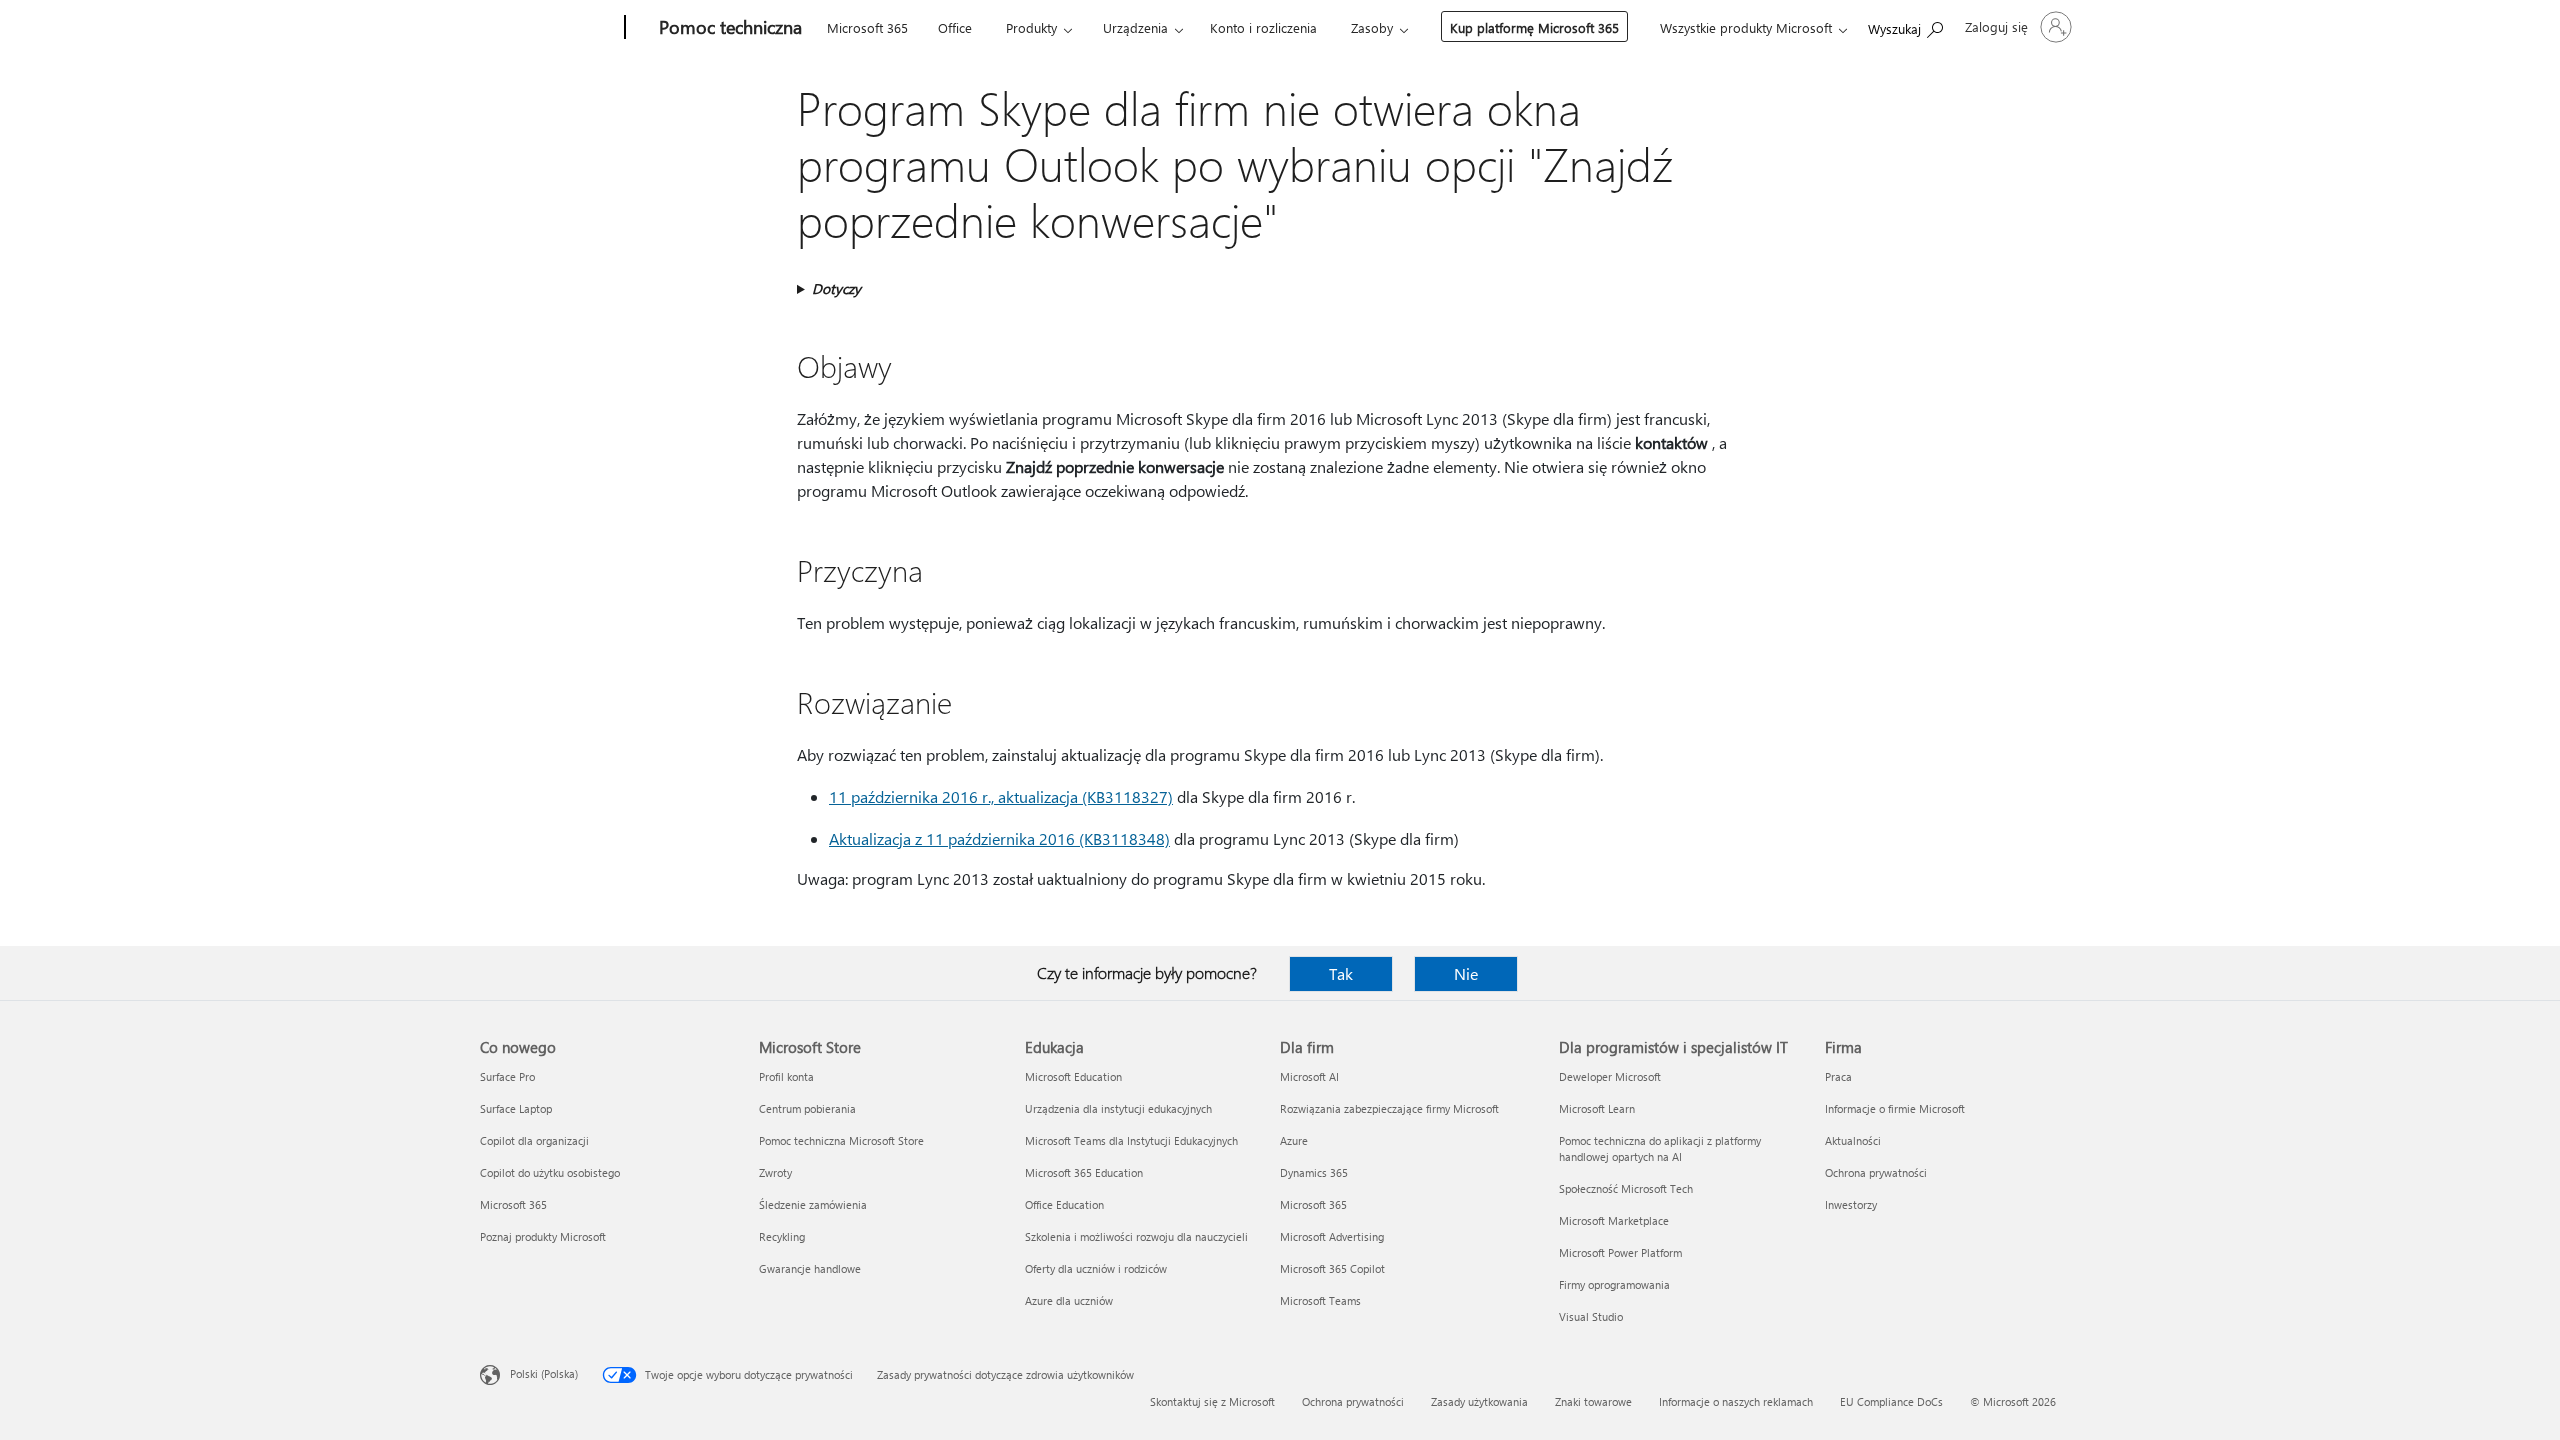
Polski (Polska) (544, 1373)
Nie (1466, 973)
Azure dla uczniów (1069, 1300)
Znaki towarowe (1593, 1401)
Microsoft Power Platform (1620, 1252)
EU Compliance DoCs (1891, 1401)
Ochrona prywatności (1876, 1172)
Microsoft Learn (1597, 1108)
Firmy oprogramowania (1614, 1284)
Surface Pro (507, 1076)
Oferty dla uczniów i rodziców (1096, 1268)
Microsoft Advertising (1332, 1236)
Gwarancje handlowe (810, 1268)
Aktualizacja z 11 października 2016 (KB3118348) (999, 838)
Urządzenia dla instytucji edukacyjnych (1118, 1108)
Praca (1838, 1076)
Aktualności (1853, 1140)
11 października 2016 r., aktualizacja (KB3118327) (1001, 796)
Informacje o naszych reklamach (1736, 1401)
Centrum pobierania (807, 1108)
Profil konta (786, 1076)
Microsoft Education (1073, 1076)
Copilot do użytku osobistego (550, 1172)
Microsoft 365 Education (1084, 1172)
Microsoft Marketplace (1614, 1220)
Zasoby (1372, 27)
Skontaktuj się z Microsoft (1212, 1401)
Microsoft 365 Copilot (1332, 1268)
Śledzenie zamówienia (813, 1204)
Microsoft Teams (1320, 1300)
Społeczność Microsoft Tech (1626, 1188)
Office (955, 27)
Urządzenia (1135, 27)
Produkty (1031, 27)
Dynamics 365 (1314, 1172)
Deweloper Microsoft (1610, 1076)
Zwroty (775, 1172)
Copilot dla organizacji (534, 1140)
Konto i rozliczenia (1263, 27)
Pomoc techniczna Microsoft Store (841, 1140)
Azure (1294, 1140)
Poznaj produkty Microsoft (543, 1236)
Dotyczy (836, 288)
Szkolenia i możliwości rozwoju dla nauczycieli (1136, 1236)
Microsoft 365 (867, 27)
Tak (1341, 973)
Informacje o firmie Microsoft (1895, 1108)
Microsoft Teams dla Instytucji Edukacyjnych (1131, 1140)
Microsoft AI (1309, 1076)
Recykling (782, 1236)
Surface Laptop (516, 1108)
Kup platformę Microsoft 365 (1534, 27)
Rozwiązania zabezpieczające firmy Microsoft (1389, 1108)
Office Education (1064, 1204)
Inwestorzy (1851, 1204)
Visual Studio (1591, 1316)
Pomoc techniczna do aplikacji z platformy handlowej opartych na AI (1660, 1148)
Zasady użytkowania (1479, 1401)
